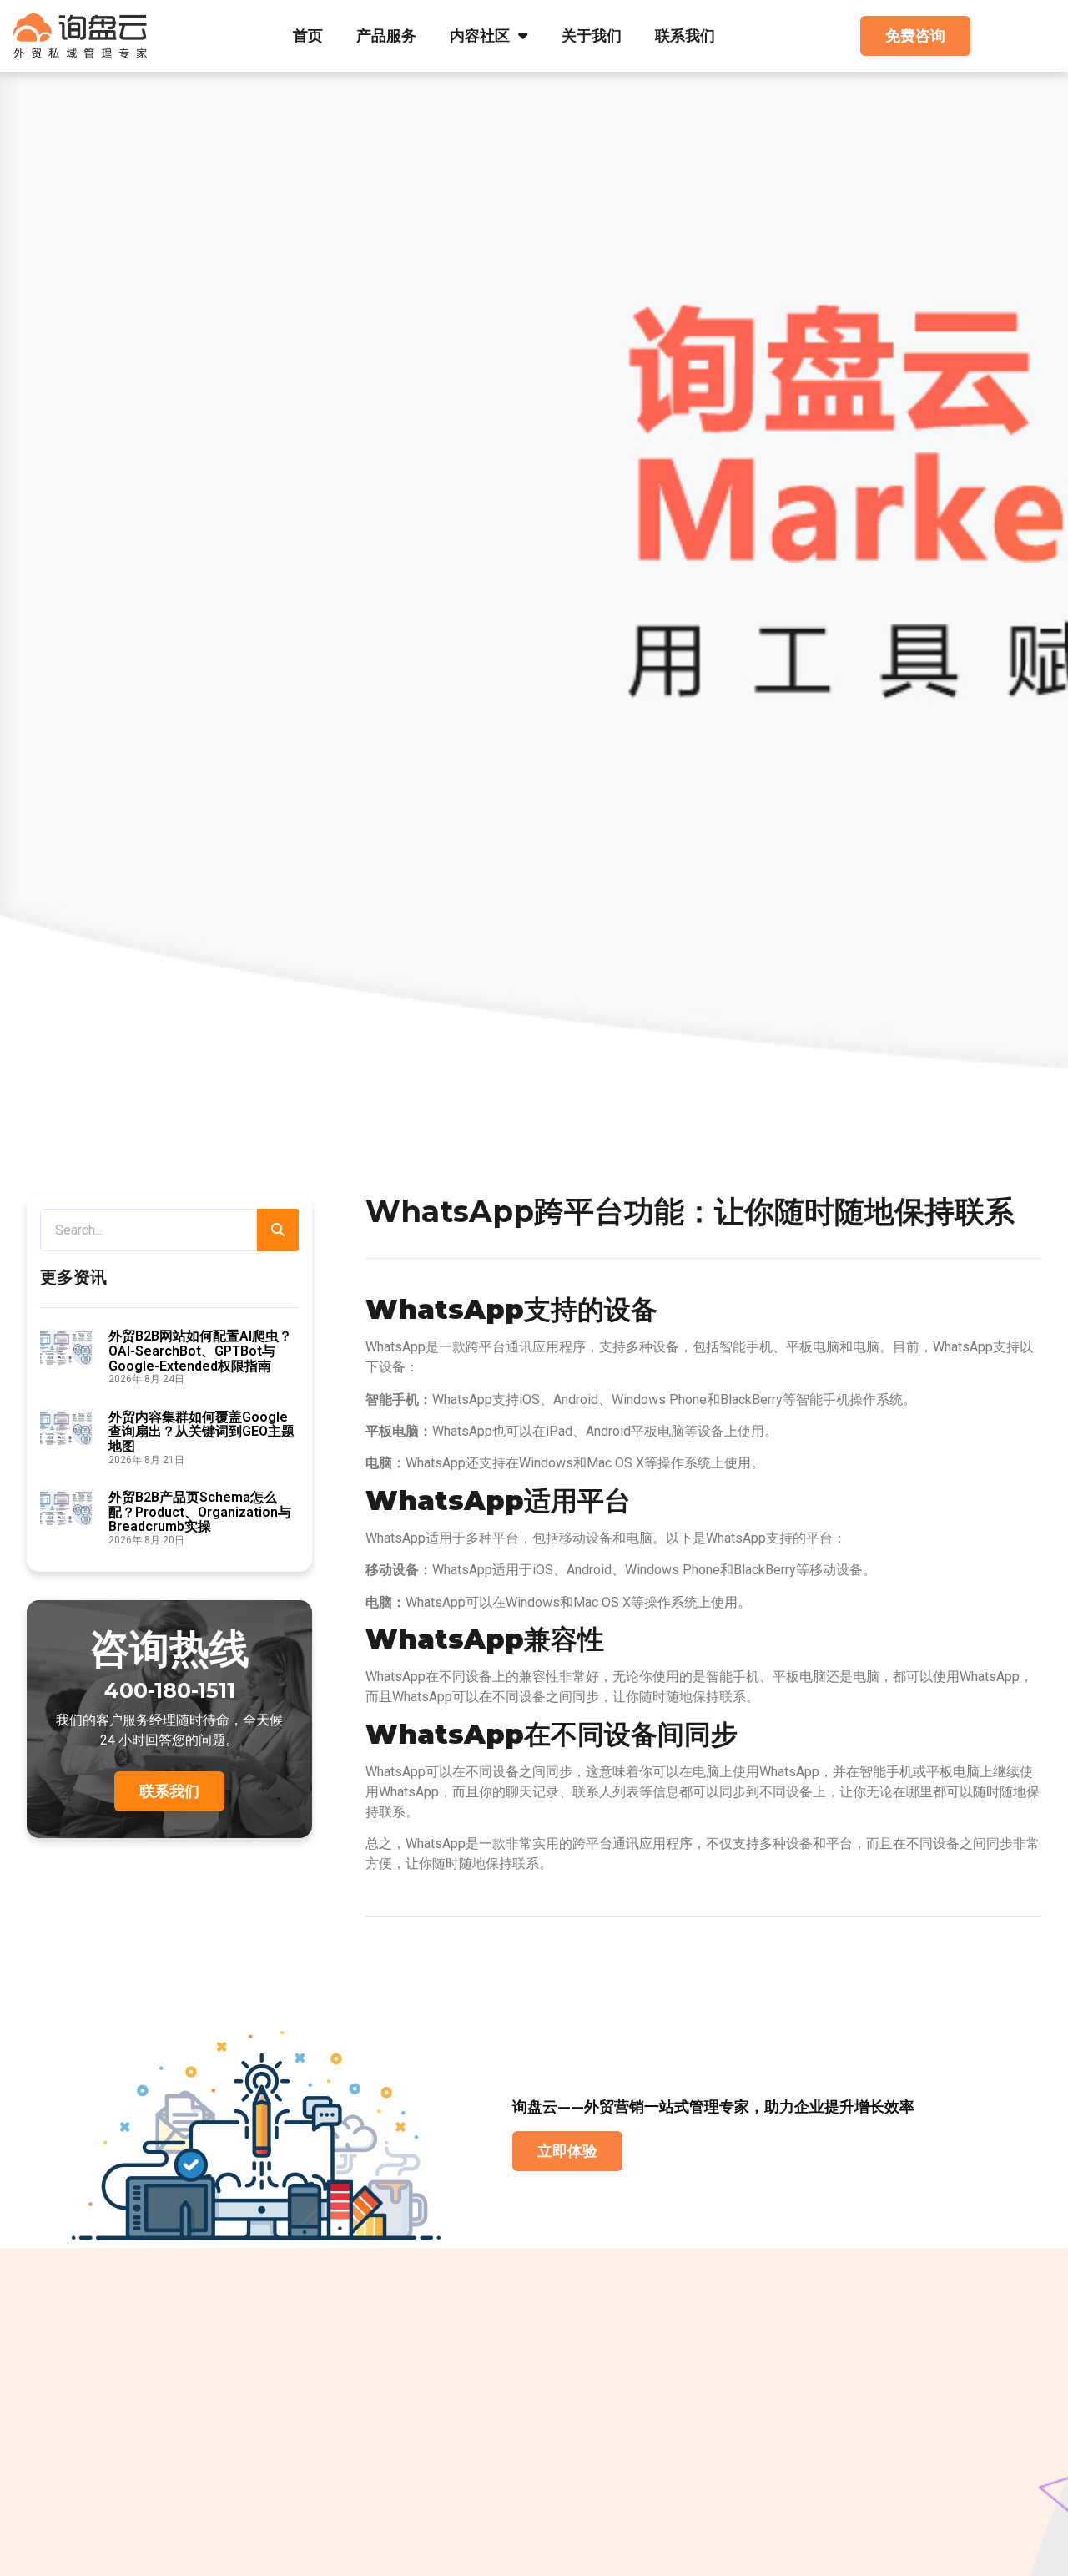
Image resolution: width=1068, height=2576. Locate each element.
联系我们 (685, 35)
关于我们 (592, 35)
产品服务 (386, 35)
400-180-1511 (170, 1690)
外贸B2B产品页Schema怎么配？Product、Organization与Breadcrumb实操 (200, 1512)
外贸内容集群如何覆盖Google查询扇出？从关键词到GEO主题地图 (202, 1432)
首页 (308, 35)
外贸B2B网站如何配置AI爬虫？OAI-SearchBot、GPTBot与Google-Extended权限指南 (200, 1351)
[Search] (278, 1230)
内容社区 (480, 35)
